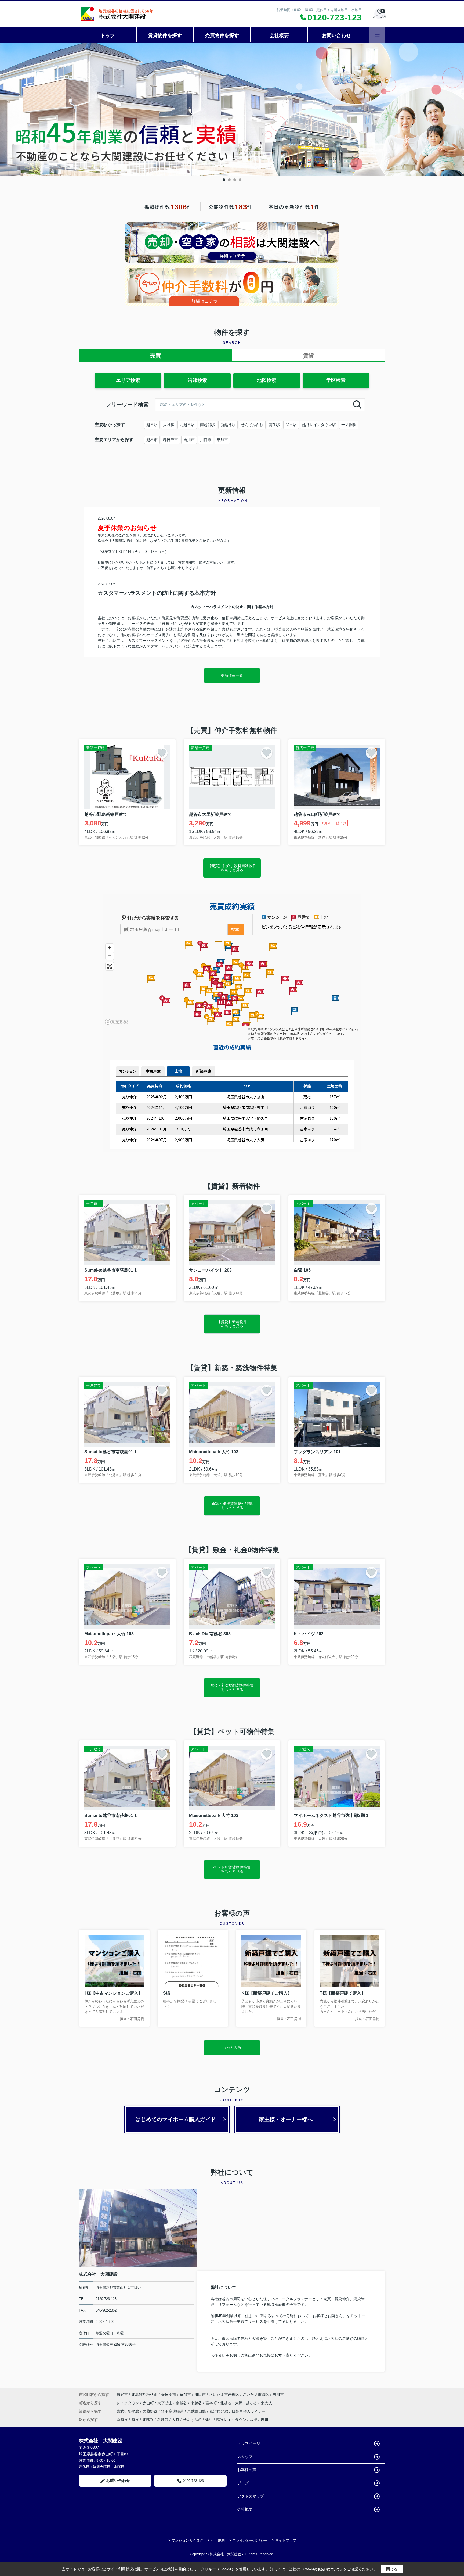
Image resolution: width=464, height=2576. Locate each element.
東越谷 (197, 2403)
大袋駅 (169, 425)
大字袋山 (165, 2403)
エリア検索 (128, 380)
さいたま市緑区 (256, 2395)
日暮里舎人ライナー (249, 2411)
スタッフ (245, 2457)
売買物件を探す (222, 35)
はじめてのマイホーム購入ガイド (176, 2119)
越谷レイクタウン (231, 2420)
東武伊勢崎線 (128, 2411)
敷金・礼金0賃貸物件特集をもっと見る (232, 1687)
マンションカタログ (187, 2540)
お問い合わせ (336, 35)
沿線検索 (197, 380)
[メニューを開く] (377, 35)
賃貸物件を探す (165, 35)
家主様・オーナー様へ (286, 2119)
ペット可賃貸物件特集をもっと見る (232, 1869)
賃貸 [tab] (309, 356)
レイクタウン (128, 2403)
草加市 (222, 440)
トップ (108, 35)
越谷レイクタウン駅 (319, 425)
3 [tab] (235, 180)
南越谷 (182, 2403)
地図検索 (267, 380)
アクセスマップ (251, 2496)
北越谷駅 (187, 425)
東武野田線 (197, 2411)
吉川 (264, 2420)
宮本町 (212, 2403)
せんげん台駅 (252, 425)
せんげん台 (192, 2420)
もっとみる (232, 2047)
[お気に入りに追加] (162, 753)
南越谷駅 (208, 425)
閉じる (392, 2569)
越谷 (135, 2420)
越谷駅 (152, 425)
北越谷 (226, 2403)
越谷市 (152, 440)
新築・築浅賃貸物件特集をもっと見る (232, 1506)
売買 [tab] (155, 356)
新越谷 (163, 2420)
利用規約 (218, 2540)
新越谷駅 (228, 425)
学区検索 (336, 380)
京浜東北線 (219, 2411)
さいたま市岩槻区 (224, 2395)
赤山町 (149, 2403)
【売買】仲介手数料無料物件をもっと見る (232, 868)
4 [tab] (240, 180)
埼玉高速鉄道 (173, 2411)
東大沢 (266, 2403)
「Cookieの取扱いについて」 (322, 2569)
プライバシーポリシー (250, 2540)
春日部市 (171, 440)
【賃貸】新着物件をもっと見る (232, 1324)
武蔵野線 (151, 2411)
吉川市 (189, 440)
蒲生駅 (274, 425)
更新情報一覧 (232, 675)
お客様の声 (247, 2470)
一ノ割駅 (349, 425)
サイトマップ (286, 2540)
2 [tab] (229, 180)
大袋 (176, 2420)
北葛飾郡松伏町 (144, 2395)
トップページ (249, 2443)
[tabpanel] (232, 109)
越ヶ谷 (252, 2403)
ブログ (243, 2483)
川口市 (206, 440)
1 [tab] (224, 180)
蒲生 (209, 2420)
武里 (253, 2420)
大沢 (239, 2403)
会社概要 (279, 35)
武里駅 (291, 425)
